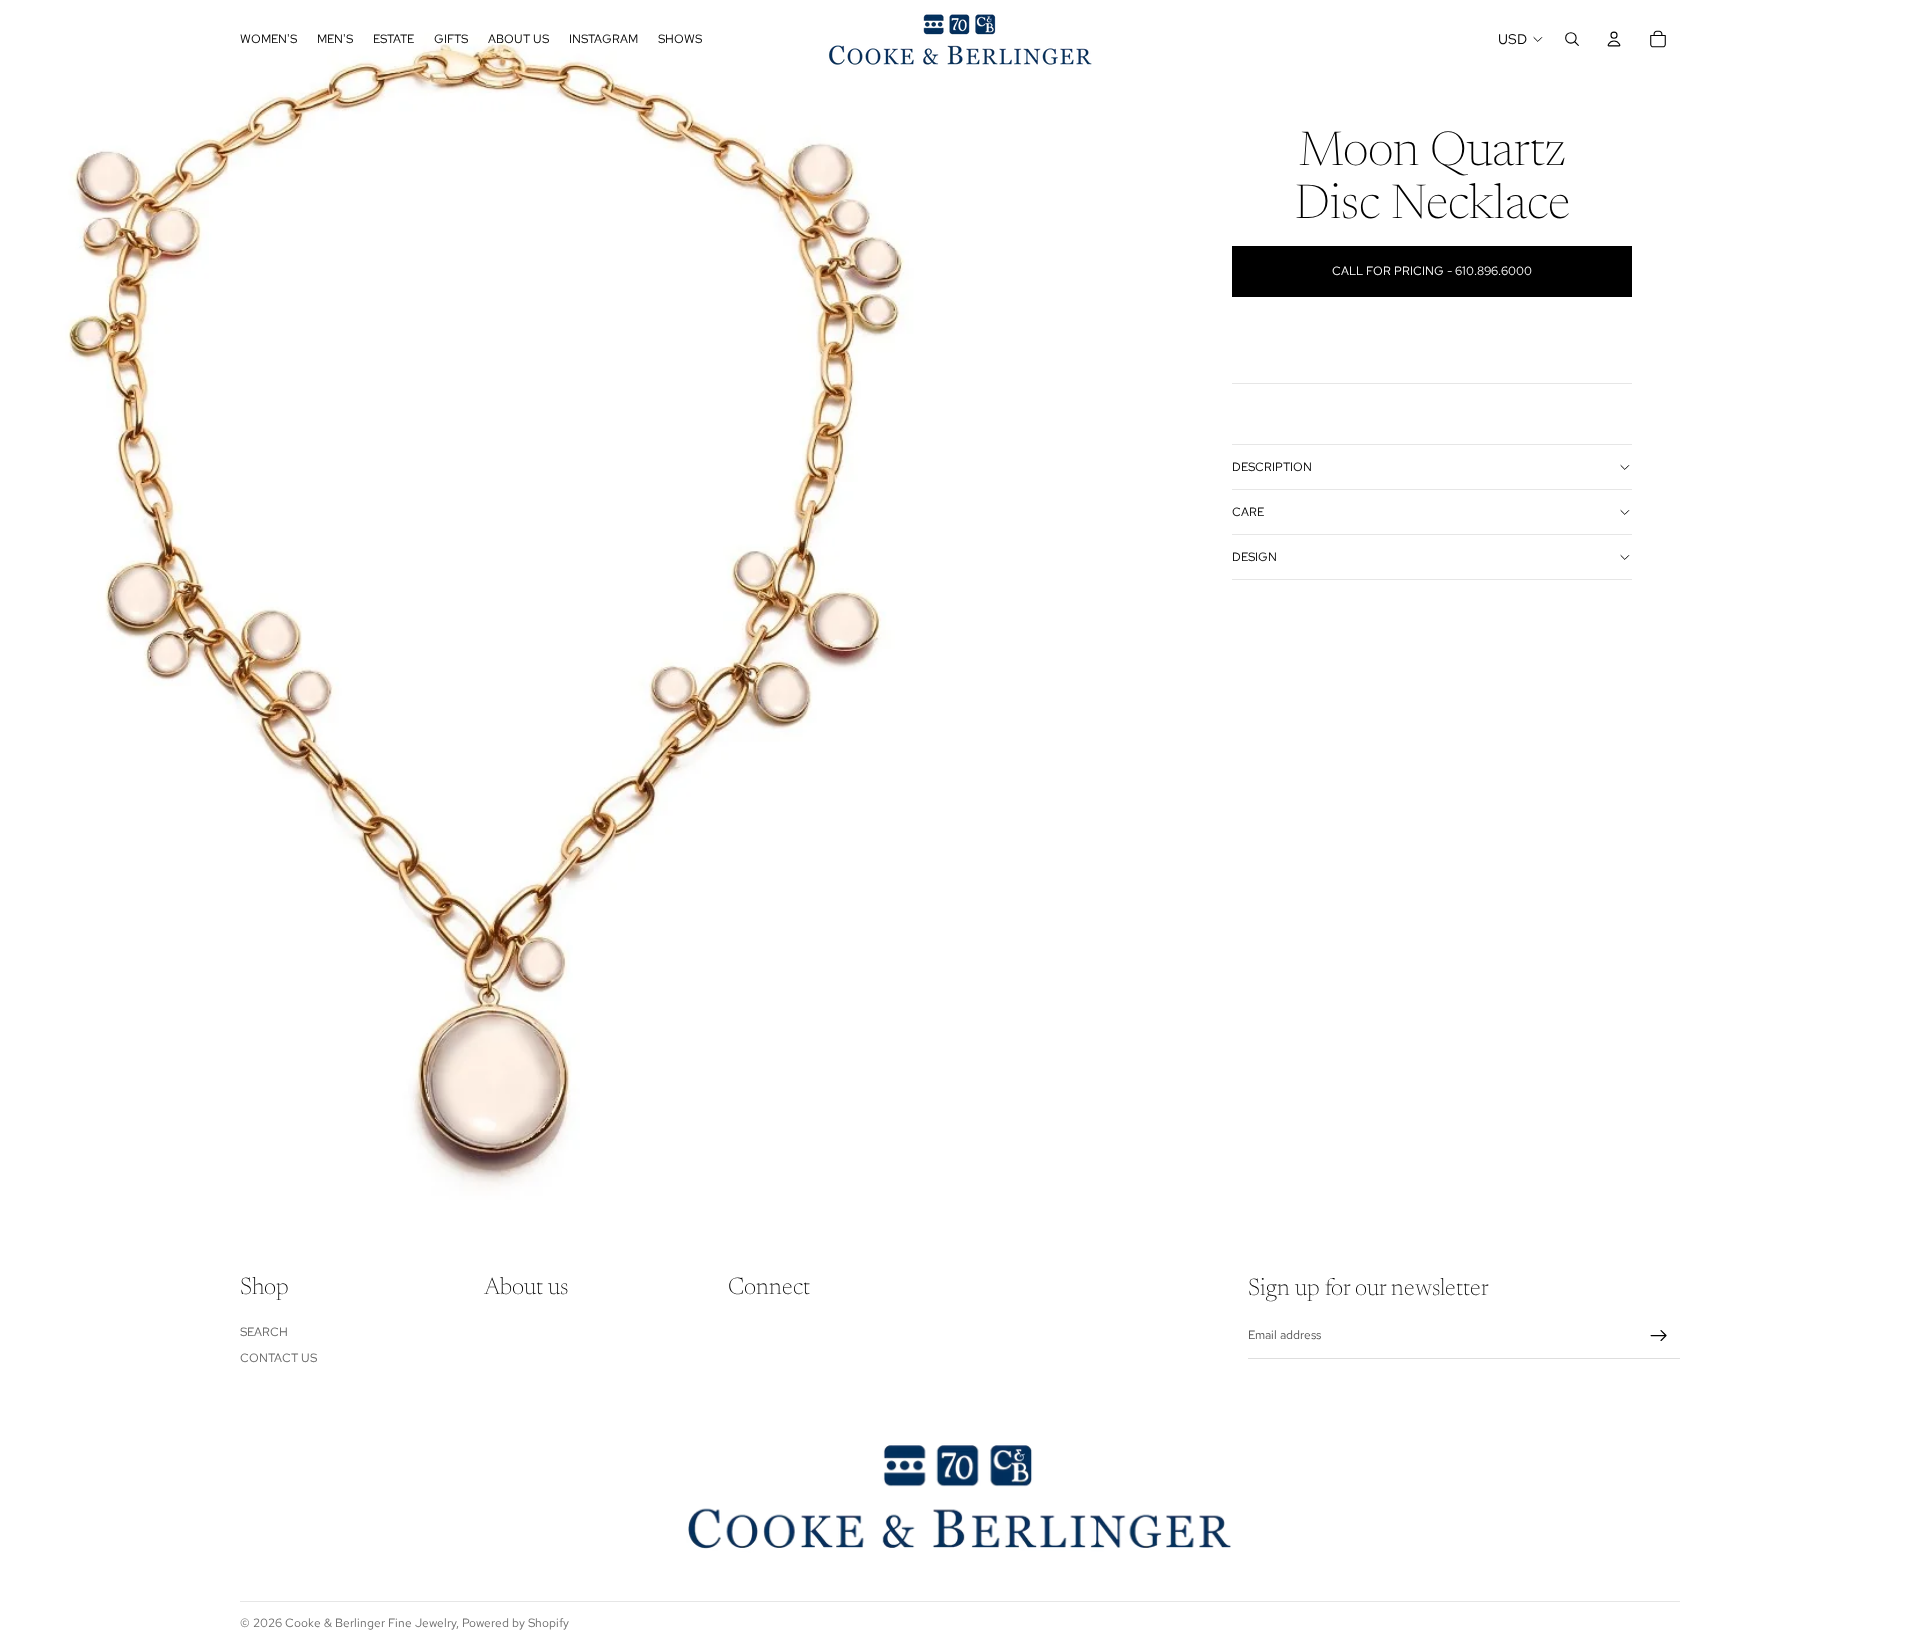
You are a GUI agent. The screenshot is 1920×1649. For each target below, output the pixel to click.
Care (1248, 512)
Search (264, 1332)
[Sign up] (1659, 1336)
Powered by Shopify (515, 1623)
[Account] (1614, 39)
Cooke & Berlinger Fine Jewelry (370, 1623)
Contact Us (278, 1358)
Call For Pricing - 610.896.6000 (1432, 271)
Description (1272, 467)
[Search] (1572, 39)
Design (1254, 557)
